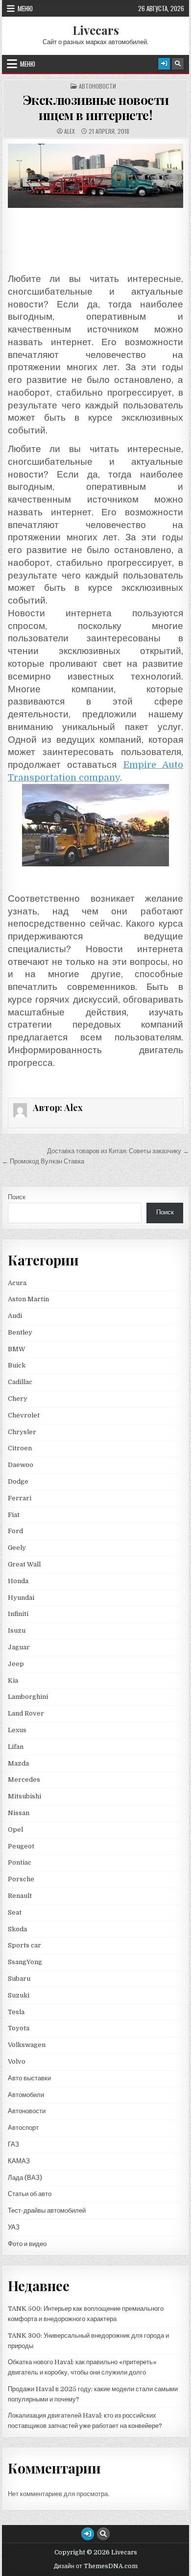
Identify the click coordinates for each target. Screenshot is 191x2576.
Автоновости (97, 86)
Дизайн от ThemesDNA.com (96, 2566)
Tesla (16, 2012)
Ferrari (20, 1498)
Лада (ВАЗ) (25, 2178)
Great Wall (24, 1564)
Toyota (19, 2028)
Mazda (18, 1763)
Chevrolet (24, 1415)
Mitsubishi (24, 1796)
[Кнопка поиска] (178, 64)
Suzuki (19, 1995)
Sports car (24, 1945)
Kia (13, 1680)
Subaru (19, 1979)
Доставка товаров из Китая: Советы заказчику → (118, 1151)
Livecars (96, 30)
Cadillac (20, 1382)
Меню (25, 8)
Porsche (21, 1879)
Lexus (17, 1730)
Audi (15, 1316)
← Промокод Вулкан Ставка (43, 1161)
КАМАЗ (19, 2161)
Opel (15, 1830)
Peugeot (21, 1846)
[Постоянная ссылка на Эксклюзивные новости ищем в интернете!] (95, 176)
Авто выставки (29, 2078)
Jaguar (19, 1647)
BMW (17, 1349)
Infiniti (18, 1614)
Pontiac (20, 1862)
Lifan (16, 1747)
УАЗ (14, 2227)
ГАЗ (13, 2144)
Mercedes (24, 1780)
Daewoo (21, 1465)
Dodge (18, 1481)
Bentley (20, 1332)
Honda (18, 1581)
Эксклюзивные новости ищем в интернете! (96, 107)
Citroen (20, 1448)
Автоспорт (23, 2128)
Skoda (17, 1929)
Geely (17, 1548)
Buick (17, 1365)
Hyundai (21, 1598)
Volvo (17, 2061)
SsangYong (25, 1962)
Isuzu (17, 1630)
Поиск (17, 1197)
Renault (20, 1896)
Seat (15, 1912)
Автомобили (26, 2095)
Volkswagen (27, 2045)
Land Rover (26, 1713)
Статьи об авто (30, 2194)
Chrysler (22, 1432)
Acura (17, 1283)
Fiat (14, 1515)
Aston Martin (28, 1299)
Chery (18, 1399)
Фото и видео (27, 2244)
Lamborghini (28, 1697)
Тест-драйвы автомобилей (47, 2210)
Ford (15, 1531)
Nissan (19, 1813)
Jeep (16, 1664)
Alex (70, 131)
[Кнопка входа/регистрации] (164, 64)
